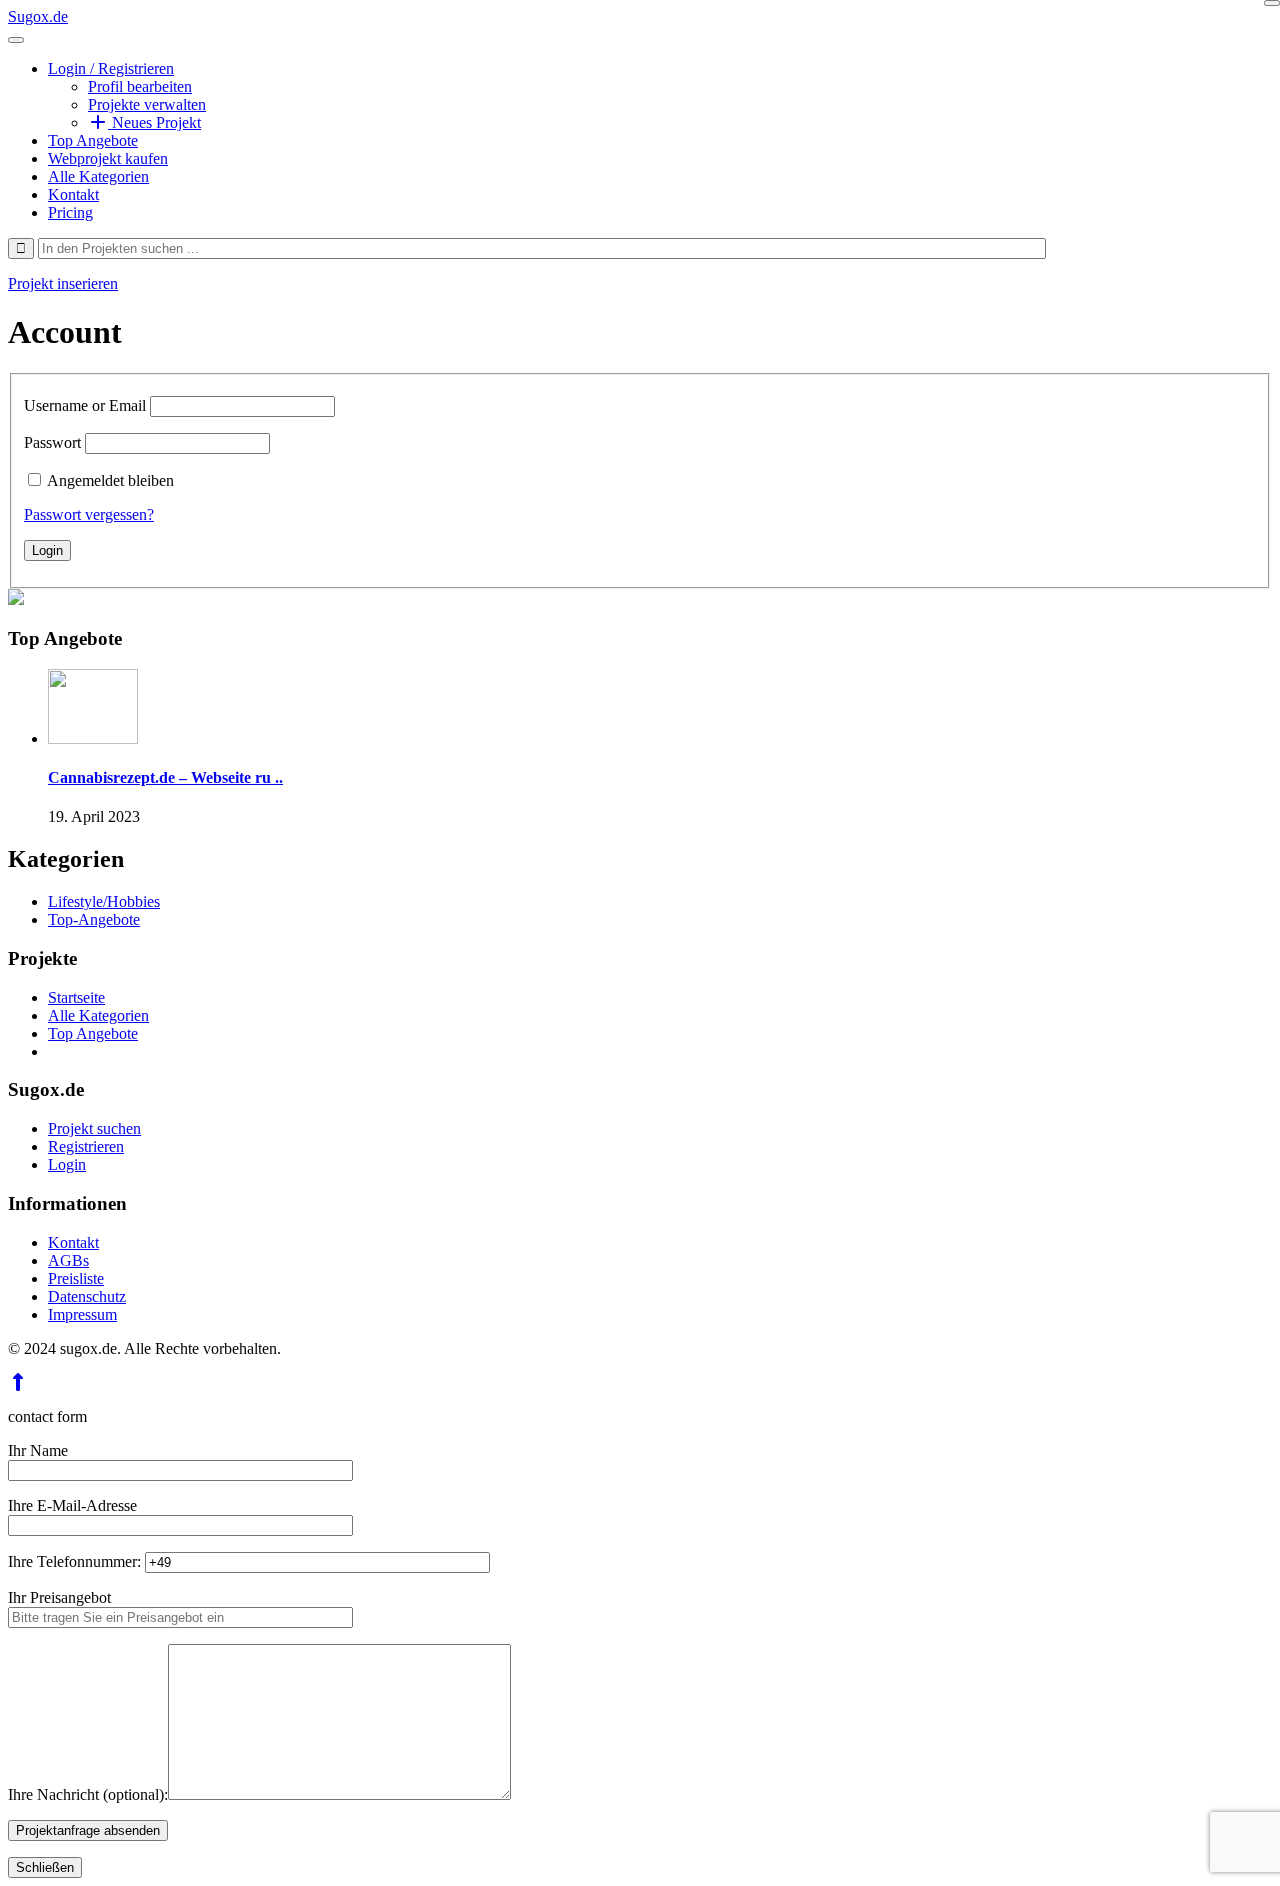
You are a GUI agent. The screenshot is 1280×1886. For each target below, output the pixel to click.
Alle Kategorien (98, 176)
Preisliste (76, 1278)
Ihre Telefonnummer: (76, 1561)
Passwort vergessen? (89, 514)
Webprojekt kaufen (108, 158)
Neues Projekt (154, 122)
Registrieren (86, 1146)
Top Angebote (93, 140)
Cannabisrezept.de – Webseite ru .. (165, 777)
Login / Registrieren (111, 68)
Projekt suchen (94, 1128)
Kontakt (73, 194)
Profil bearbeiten (140, 86)
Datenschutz (87, 1296)
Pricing (70, 212)
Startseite (76, 997)
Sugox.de (38, 16)
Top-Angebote (94, 919)
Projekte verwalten (147, 104)
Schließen (45, 1867)
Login (67, 1164)
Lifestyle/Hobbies (104, 901)
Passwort (52, 442)
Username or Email (85, 405)
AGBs (68, 1260)
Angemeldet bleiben (110, 480)
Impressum (82, 1314)
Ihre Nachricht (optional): (88, 1794)
